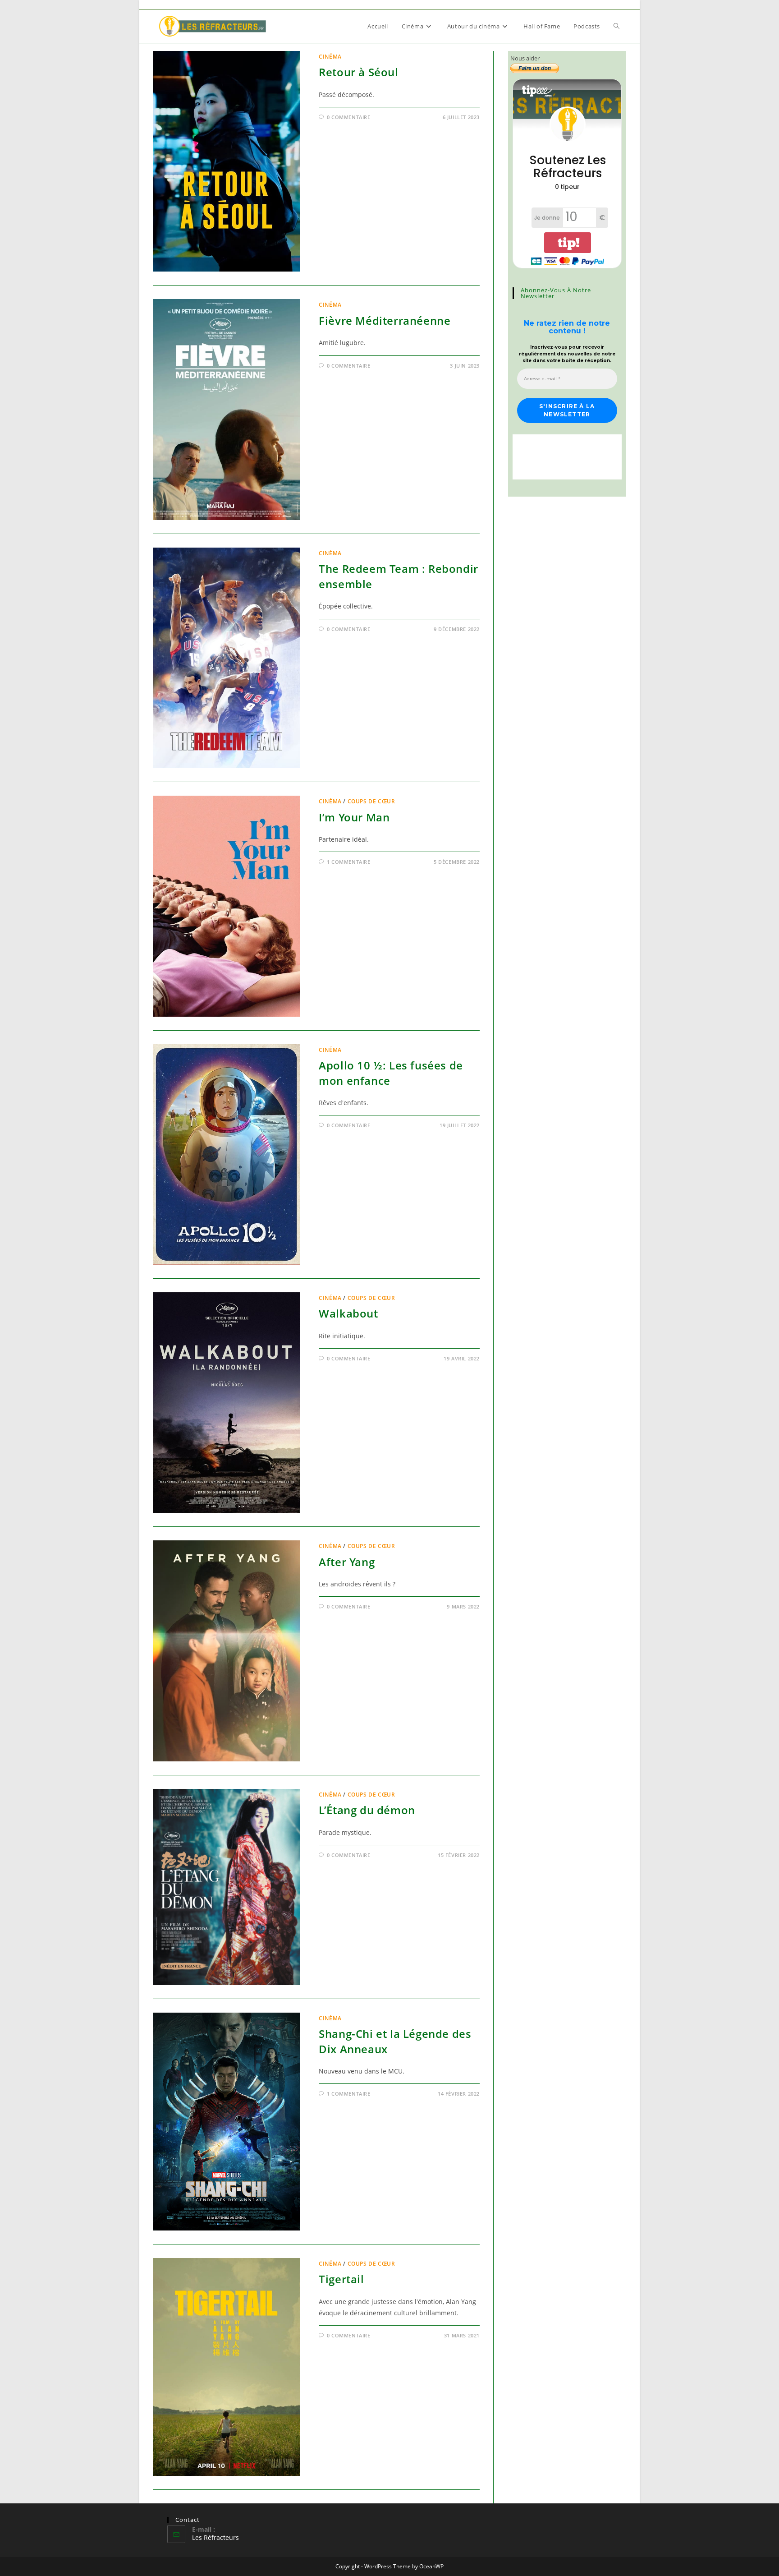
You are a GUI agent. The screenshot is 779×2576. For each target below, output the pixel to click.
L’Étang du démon (367, 1810)
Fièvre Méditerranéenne (385, 320)
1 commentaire (349, 862)
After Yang (347, 1562)
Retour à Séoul (358, 72)
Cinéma (330, 57)
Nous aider (525, 58)
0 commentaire (349, 117)
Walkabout (348, 1313)
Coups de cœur (371, 801)
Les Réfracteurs (215, 2537)
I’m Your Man (354, 817)
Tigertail (341, 2279)
